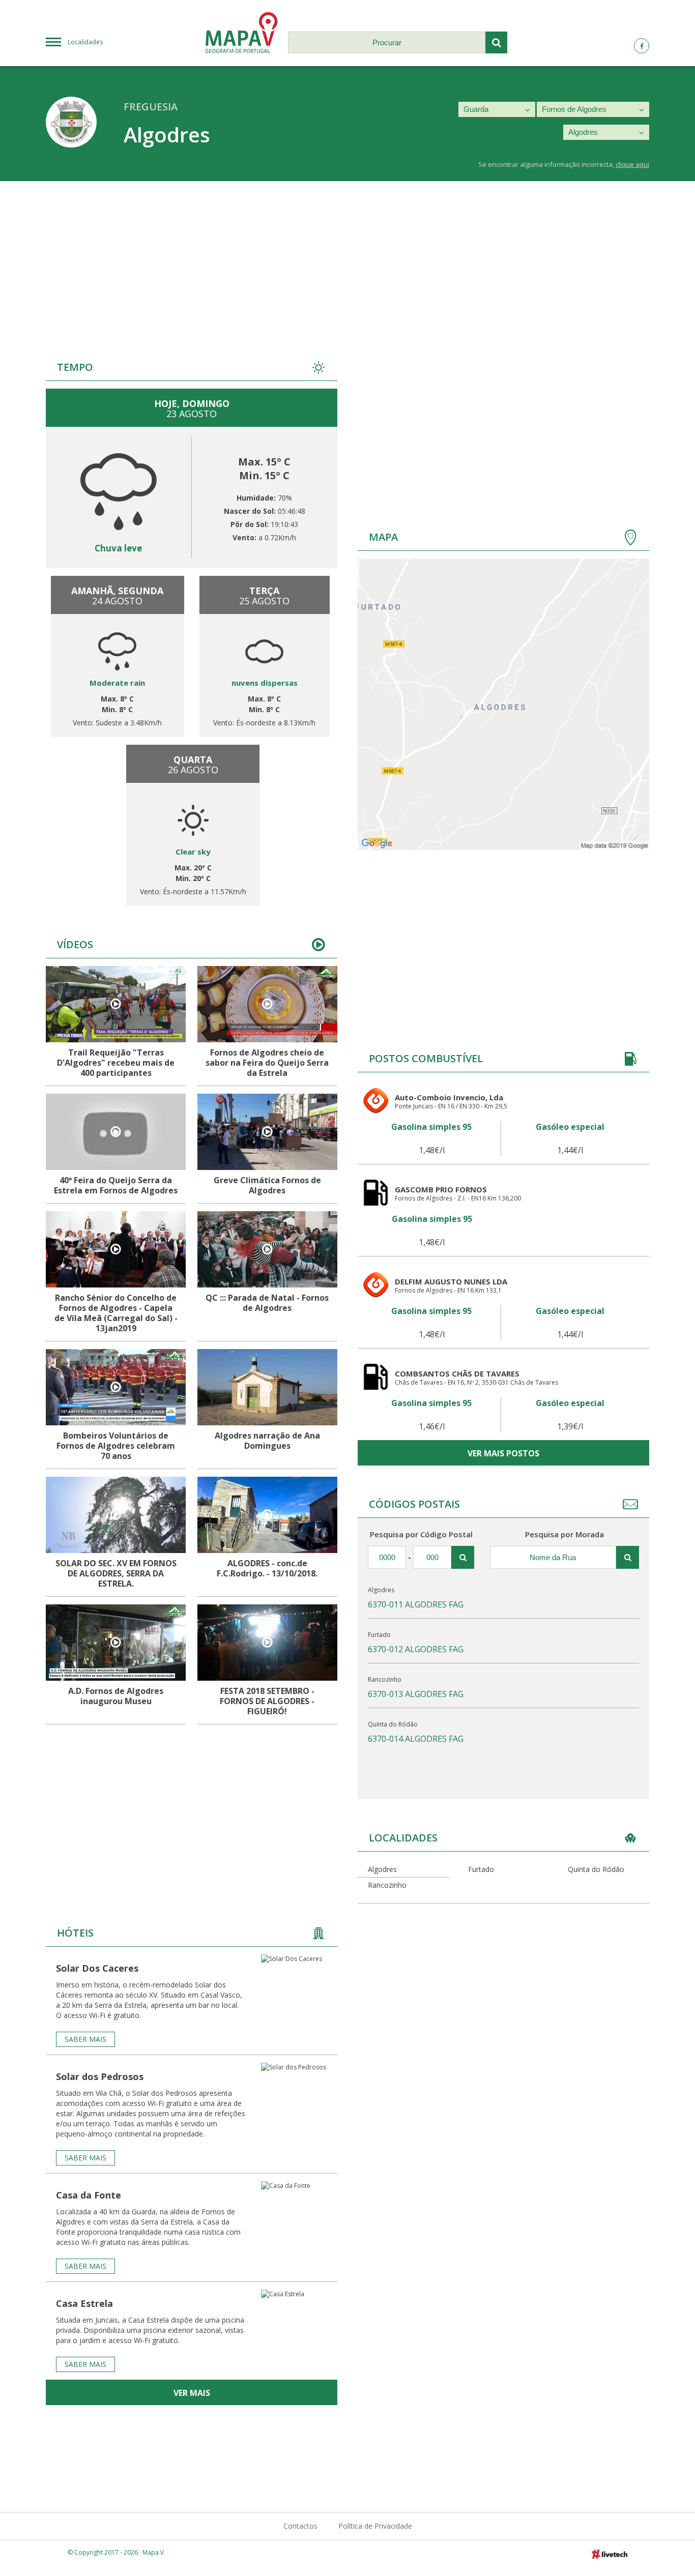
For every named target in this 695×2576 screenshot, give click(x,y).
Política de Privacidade (375, 2526)
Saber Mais (85, 2039)
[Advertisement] (347, 257)
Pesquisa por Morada (564, 1534)
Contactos (300, 2526)
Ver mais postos (503, 1453)
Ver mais (192, 2393)
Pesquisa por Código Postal (421, 1534)
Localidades (85, 42)
